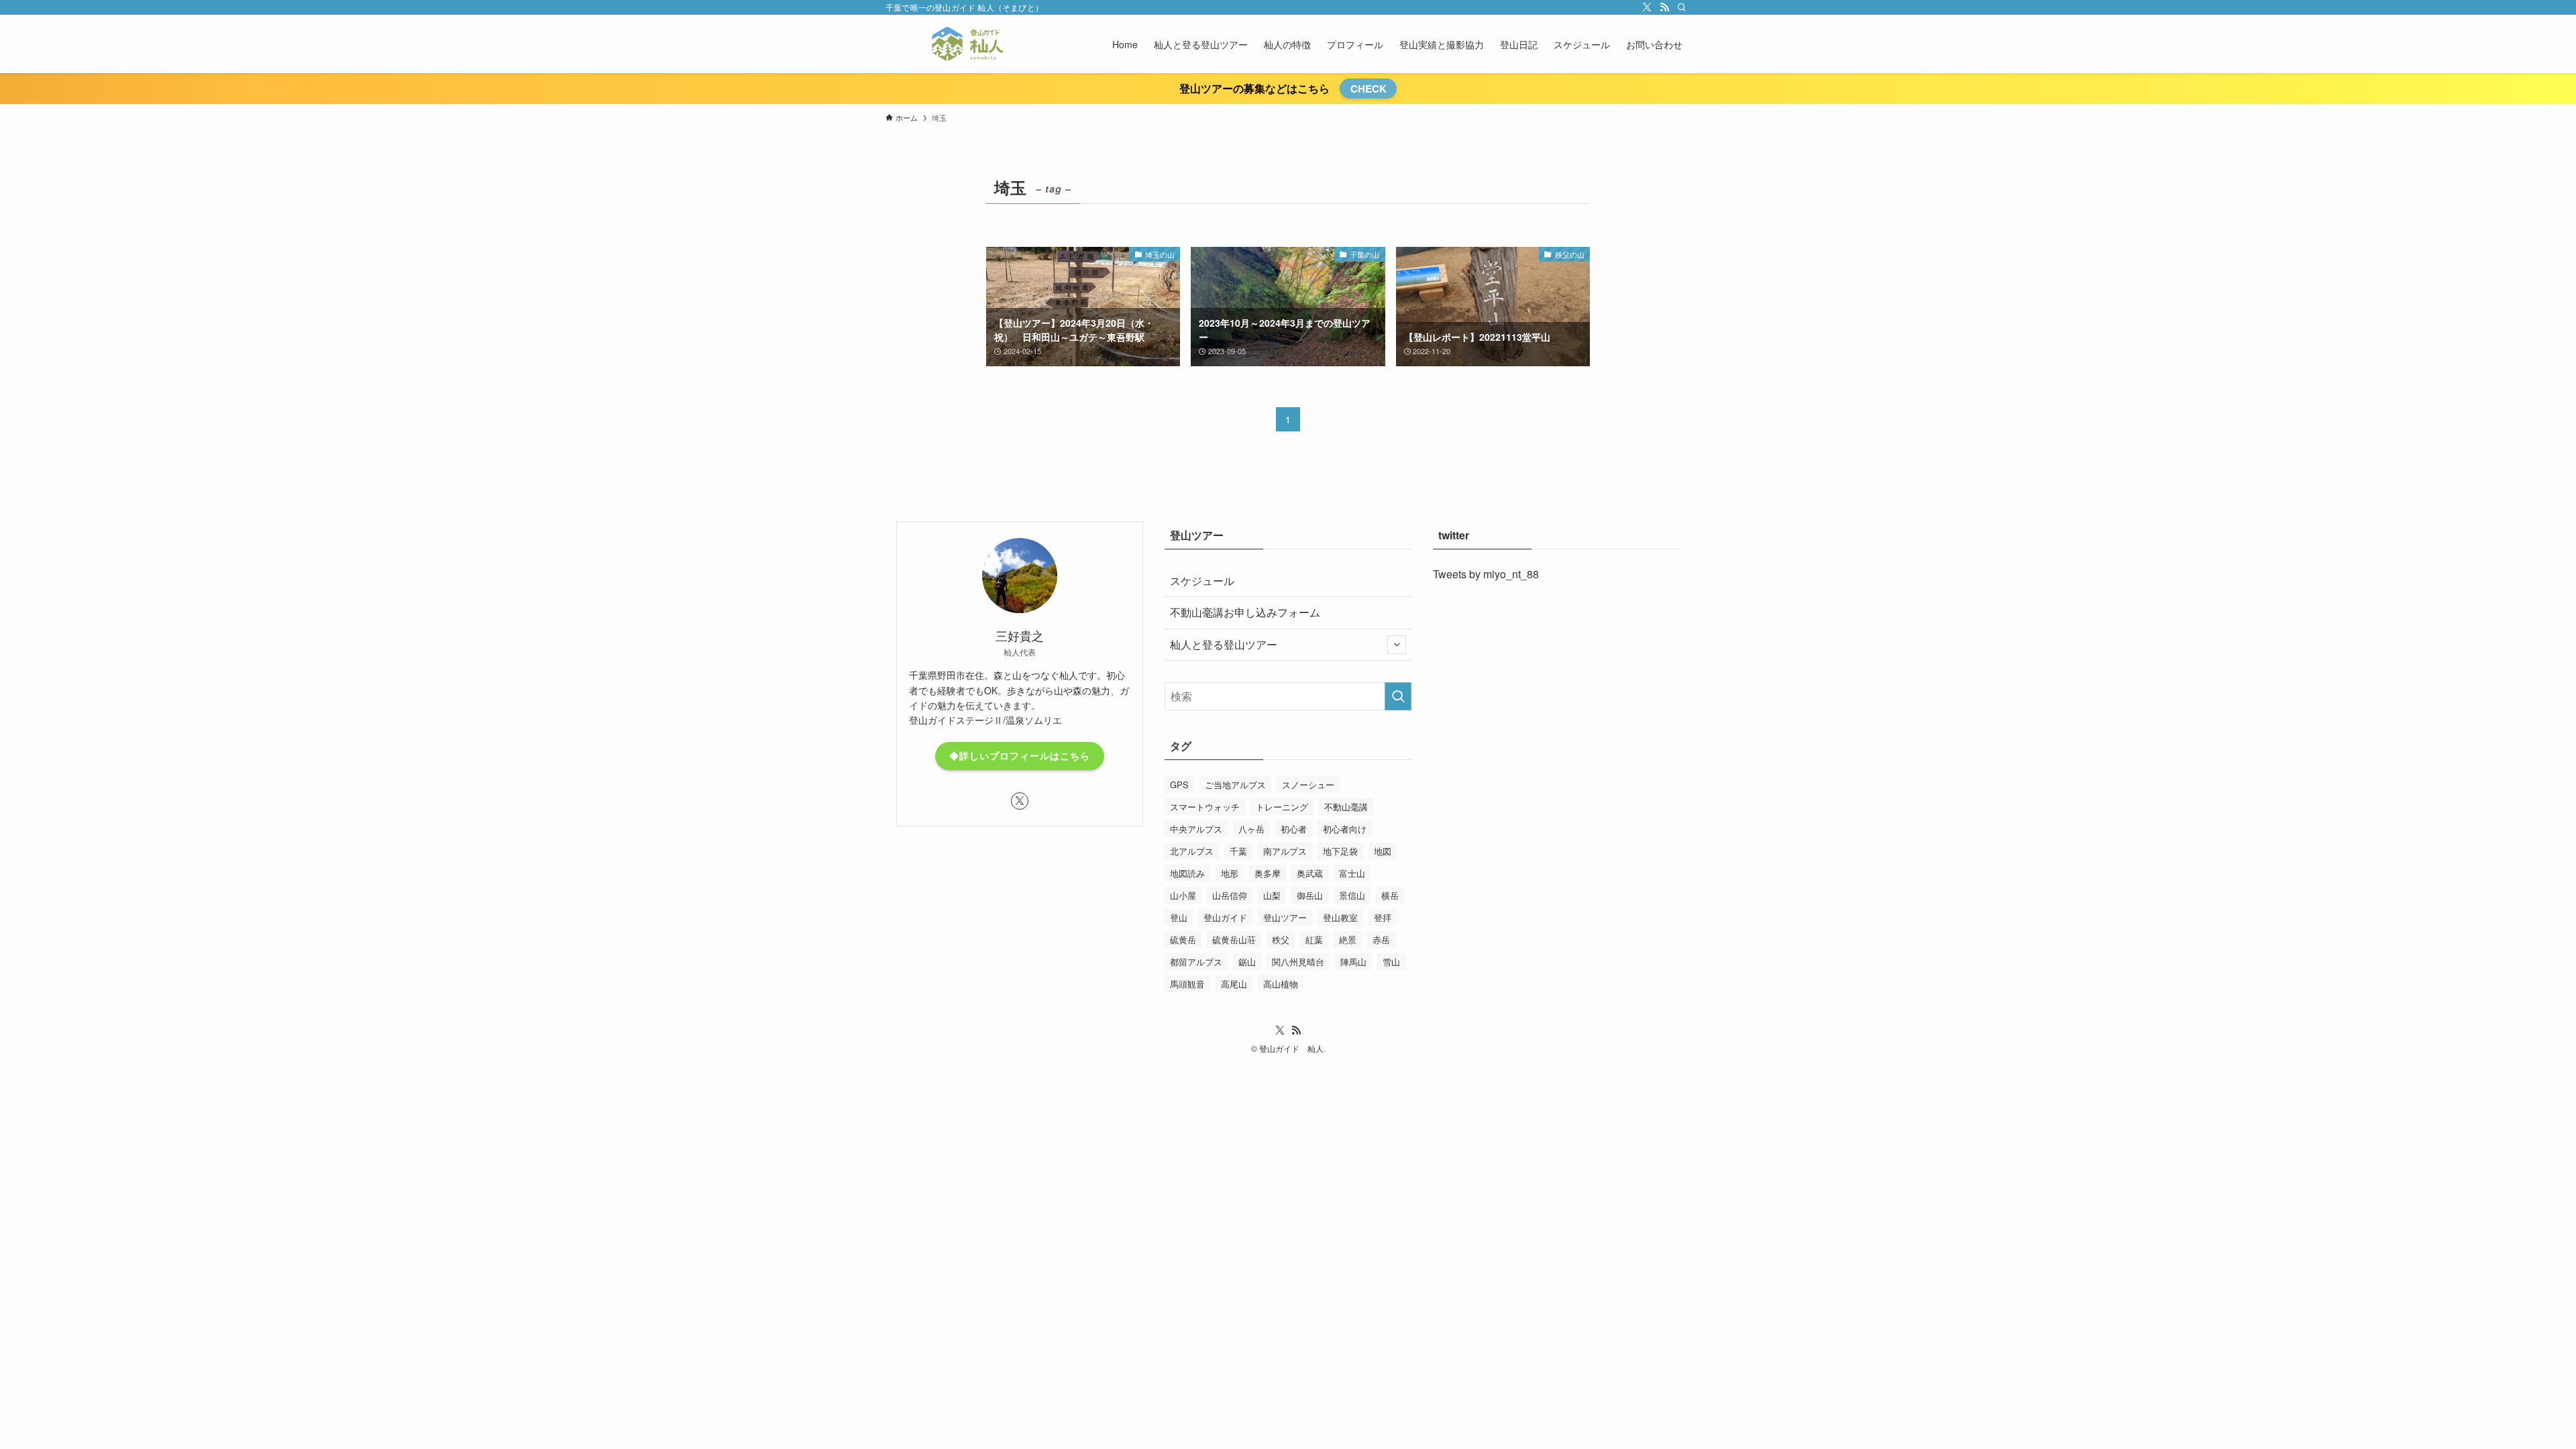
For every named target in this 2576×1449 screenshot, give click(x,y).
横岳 (1390, 895)
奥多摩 (1268, 873)
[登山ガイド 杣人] (967, 44)
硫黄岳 (1183, 940)
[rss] (1664, 7)
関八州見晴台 (1298, 962)
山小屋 (1183, 895)
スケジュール (1202, 581)
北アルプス (1192, 851)
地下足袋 (1340, 851)
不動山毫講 (1346, 807)
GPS (1179, 785)
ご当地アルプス (1235, 785)
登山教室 (1340, 917)
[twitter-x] (1647, 7)
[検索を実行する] (1398, 696)
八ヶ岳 (1251, 829)
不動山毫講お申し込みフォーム (1245, 612)
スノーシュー (1308, 785)
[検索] (1682, 7)
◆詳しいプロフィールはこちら (1020, 755)
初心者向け (1345, 829)
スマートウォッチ (1205, 807)
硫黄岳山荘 (1234, 940)
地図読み (1187, 873)
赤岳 (1381, 940)
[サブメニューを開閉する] (1397, 645)
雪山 (1391, 962)
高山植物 (1281, 984)
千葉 (1238, 851)
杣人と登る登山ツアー (1224, 644)
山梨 (1272, 895)
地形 (1230, 873)
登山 (1179, 917)
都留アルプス (1196, 962)
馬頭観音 (1187, 984)
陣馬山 (1353, 962)
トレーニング (1282, 807)
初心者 (1294, 829)
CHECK (1368, 89)
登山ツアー (1285, 917)
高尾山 (1234, 984)
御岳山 (1310, 895)
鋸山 (1247, 962)
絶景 (1348, 940)
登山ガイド (1225, 917)
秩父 (1281, 940)
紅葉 (1314, 940)
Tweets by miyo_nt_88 (1486, 574)
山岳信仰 (1230, 895)
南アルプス (1285, 851)
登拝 (1383, 917)
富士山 (1352, 873)
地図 (1383, 851)
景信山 (1352, 895)
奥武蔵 (1310, 873)
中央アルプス (1196, 829)
